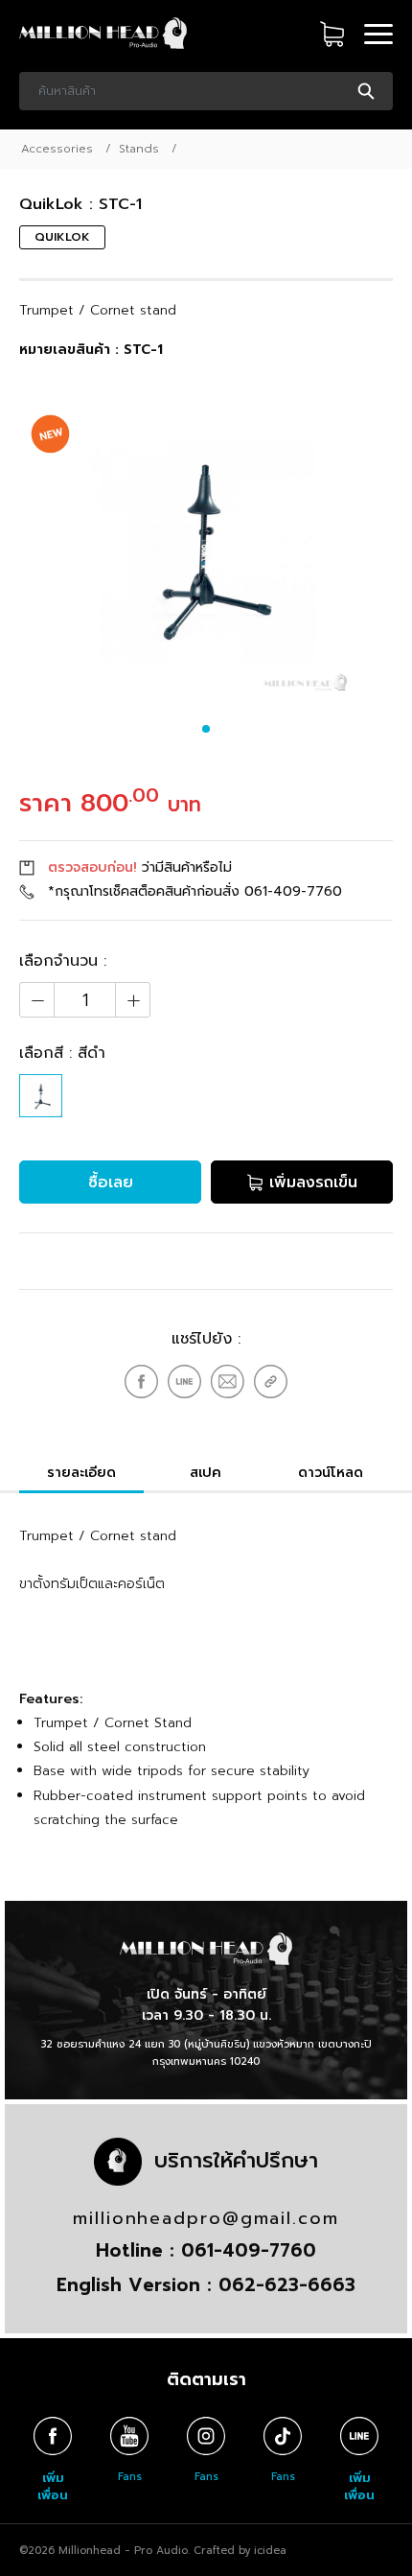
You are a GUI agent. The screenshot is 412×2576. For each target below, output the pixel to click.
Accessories (57, 149)
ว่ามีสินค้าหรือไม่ (140, 867)
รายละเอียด (81, 1473)
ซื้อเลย (111, 1183)
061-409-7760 (293, 891)
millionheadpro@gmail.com (206, 2218)
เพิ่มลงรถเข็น (310, 1183)
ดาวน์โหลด (331, 1473)
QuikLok (62, 237)
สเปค (206, 1473)
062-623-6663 (287, 2285)
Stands (139, 149)
